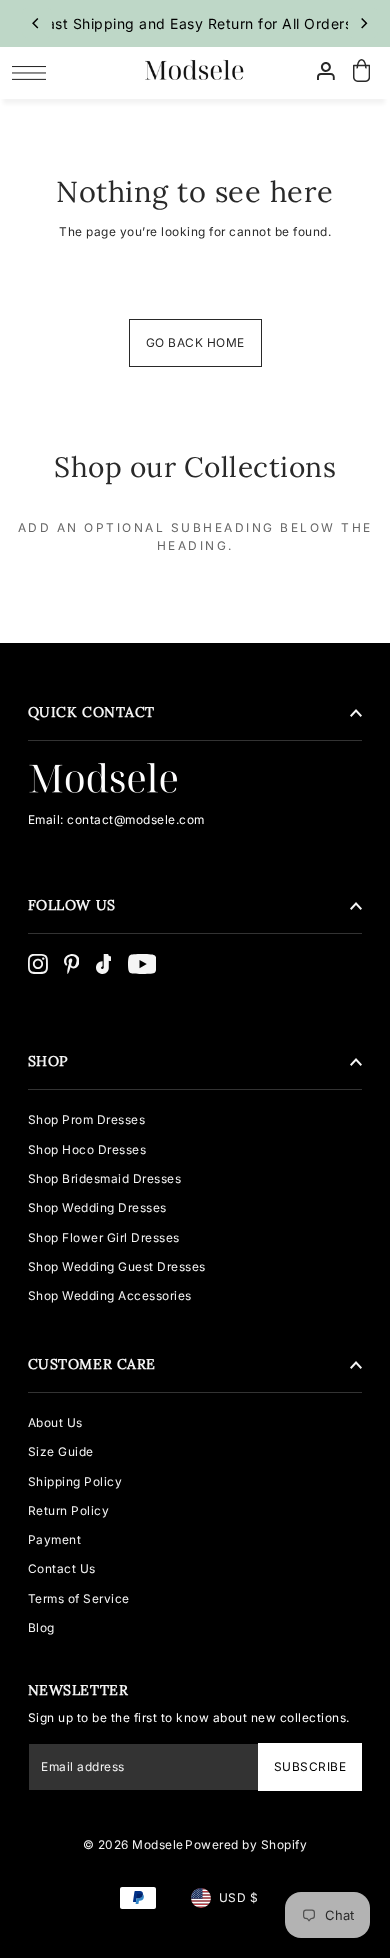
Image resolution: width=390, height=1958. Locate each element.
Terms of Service (79, 1598)
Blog (41, 1627)
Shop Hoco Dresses (87, 1149)
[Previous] (37, 23)
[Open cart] (362, 71)
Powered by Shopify (246, 1844)
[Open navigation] (34, 72)
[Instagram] (38, 964)
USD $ (239, 1897)
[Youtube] (142, 964)
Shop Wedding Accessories (110, 1295)
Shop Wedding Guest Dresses (117, 1266)
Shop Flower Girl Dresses (104, 1237)
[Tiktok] (104, 964)
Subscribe (310, 1766)
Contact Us (62, 1568)
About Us (55, 1422)
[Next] (363, 23)
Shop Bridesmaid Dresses (105, 1178)
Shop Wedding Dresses (97, 1207)
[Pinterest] (72, 964)
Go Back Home (195, 342)
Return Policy (69, 1510)
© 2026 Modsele (133, 1844)
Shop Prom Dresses (87, 1119)
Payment (55, 1539)
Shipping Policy (75, 1481)
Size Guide (61, 1451)
